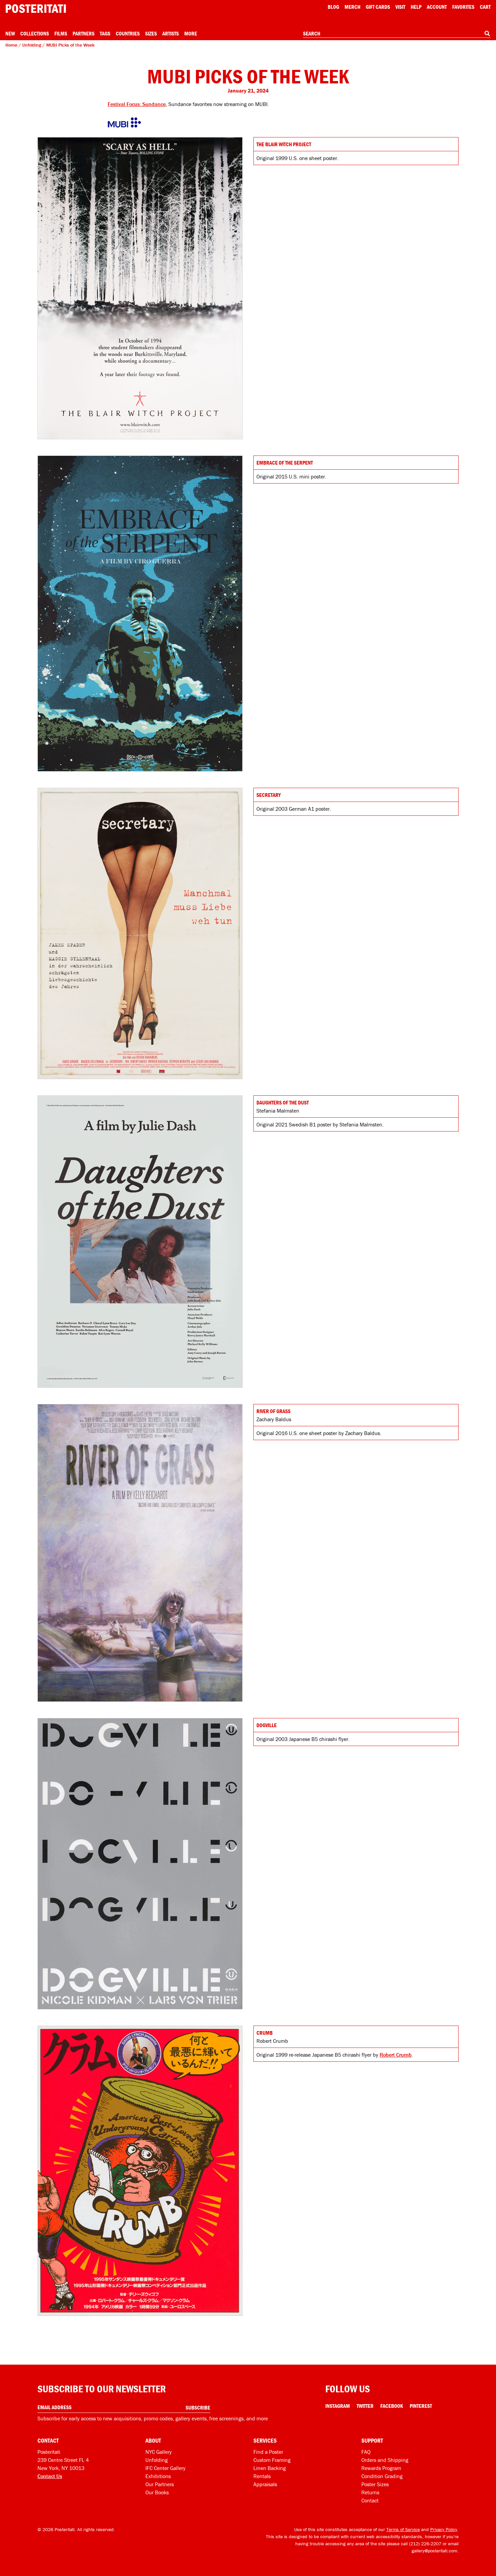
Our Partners (160, 2484)
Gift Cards (378, 7)
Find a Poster (268, 2452)
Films (61, 33)
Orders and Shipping (385, 2460)
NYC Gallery (159, 2452)
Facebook (392, 2406)
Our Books (157, 2492)
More (191, 33)
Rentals (262, 2476)
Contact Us (50, 2476)
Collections (35, 33)
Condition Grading (382, 2476)
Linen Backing (270, 2468)
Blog (333, 7)
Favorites (463, 7)
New (10, 33)
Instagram (338, 2406)
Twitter (365, 2406)
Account (437, 7)
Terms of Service (403, 2529)
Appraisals (265, 2484)
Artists (171, 33)
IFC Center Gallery (166, 2468)
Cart (485, 7)
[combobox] (397, 34)
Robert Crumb (396, 2055)
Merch (352, 7)
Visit (400, 7)
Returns (370, 2492)
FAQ (366, 2452)
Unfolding (32, 45)
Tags (105, 33)
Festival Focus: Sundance (137, 104)
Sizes (151, 33)
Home (11, 45)
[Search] (487, 33)
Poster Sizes (375, 2484)
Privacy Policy (444, 2529)
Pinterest (421, 2406)
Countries (128, 33)
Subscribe (198, 2408)
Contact (370, 2500)
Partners (84, 33)
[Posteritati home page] (36, 9)
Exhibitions (158, 2476)
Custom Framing (272, 2460)
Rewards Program (381, 2468)
